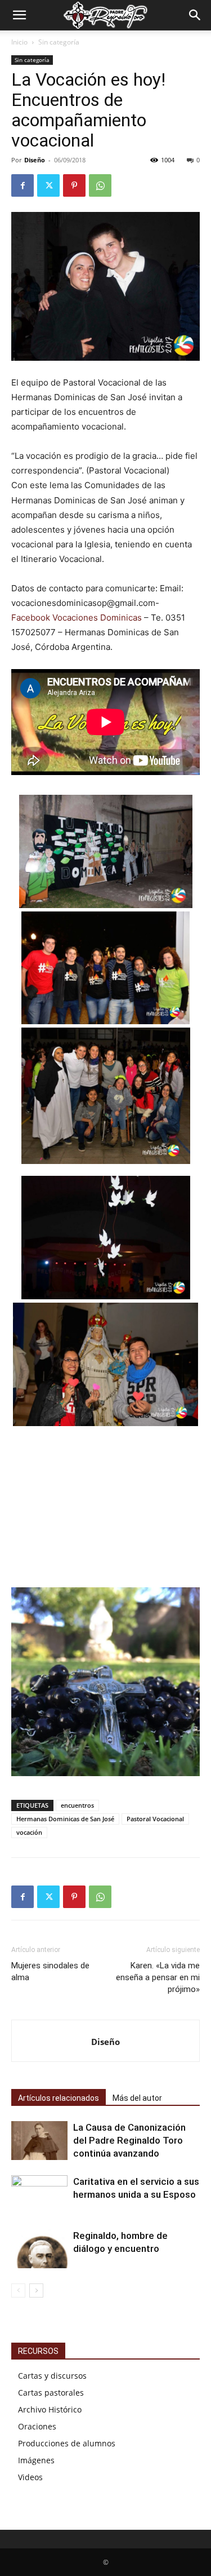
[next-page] (36, 2290)
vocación (29, 1832)
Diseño (35, 160)
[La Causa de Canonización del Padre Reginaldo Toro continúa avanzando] (39, 2141)
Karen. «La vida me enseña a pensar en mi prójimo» (158, 1977)
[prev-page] (18, 2290)
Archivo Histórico (50, 2409)
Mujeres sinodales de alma (50, 1971)
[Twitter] (48, 185)
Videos (30, 2477)
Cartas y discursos (52, 2376)
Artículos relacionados (59, 2098)
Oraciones (37, 2426)
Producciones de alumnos (67, 2443)
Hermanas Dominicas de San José (65, 1819)
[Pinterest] (74, 185)
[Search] (195, 15)
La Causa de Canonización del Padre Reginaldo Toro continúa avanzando (129, 2140)
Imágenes (36, 2460)
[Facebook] (23, 185)
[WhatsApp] (100, 185)
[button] (19, 15)
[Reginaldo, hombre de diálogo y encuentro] (39, 2249)
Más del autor (137, 2098)
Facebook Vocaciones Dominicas (77, 618)
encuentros (77, 1805)
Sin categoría (59, 42)
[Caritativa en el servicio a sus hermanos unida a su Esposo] (39, 2195)
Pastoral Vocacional (155, 1819)
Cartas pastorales (51, 2393)
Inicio (19, 42)
